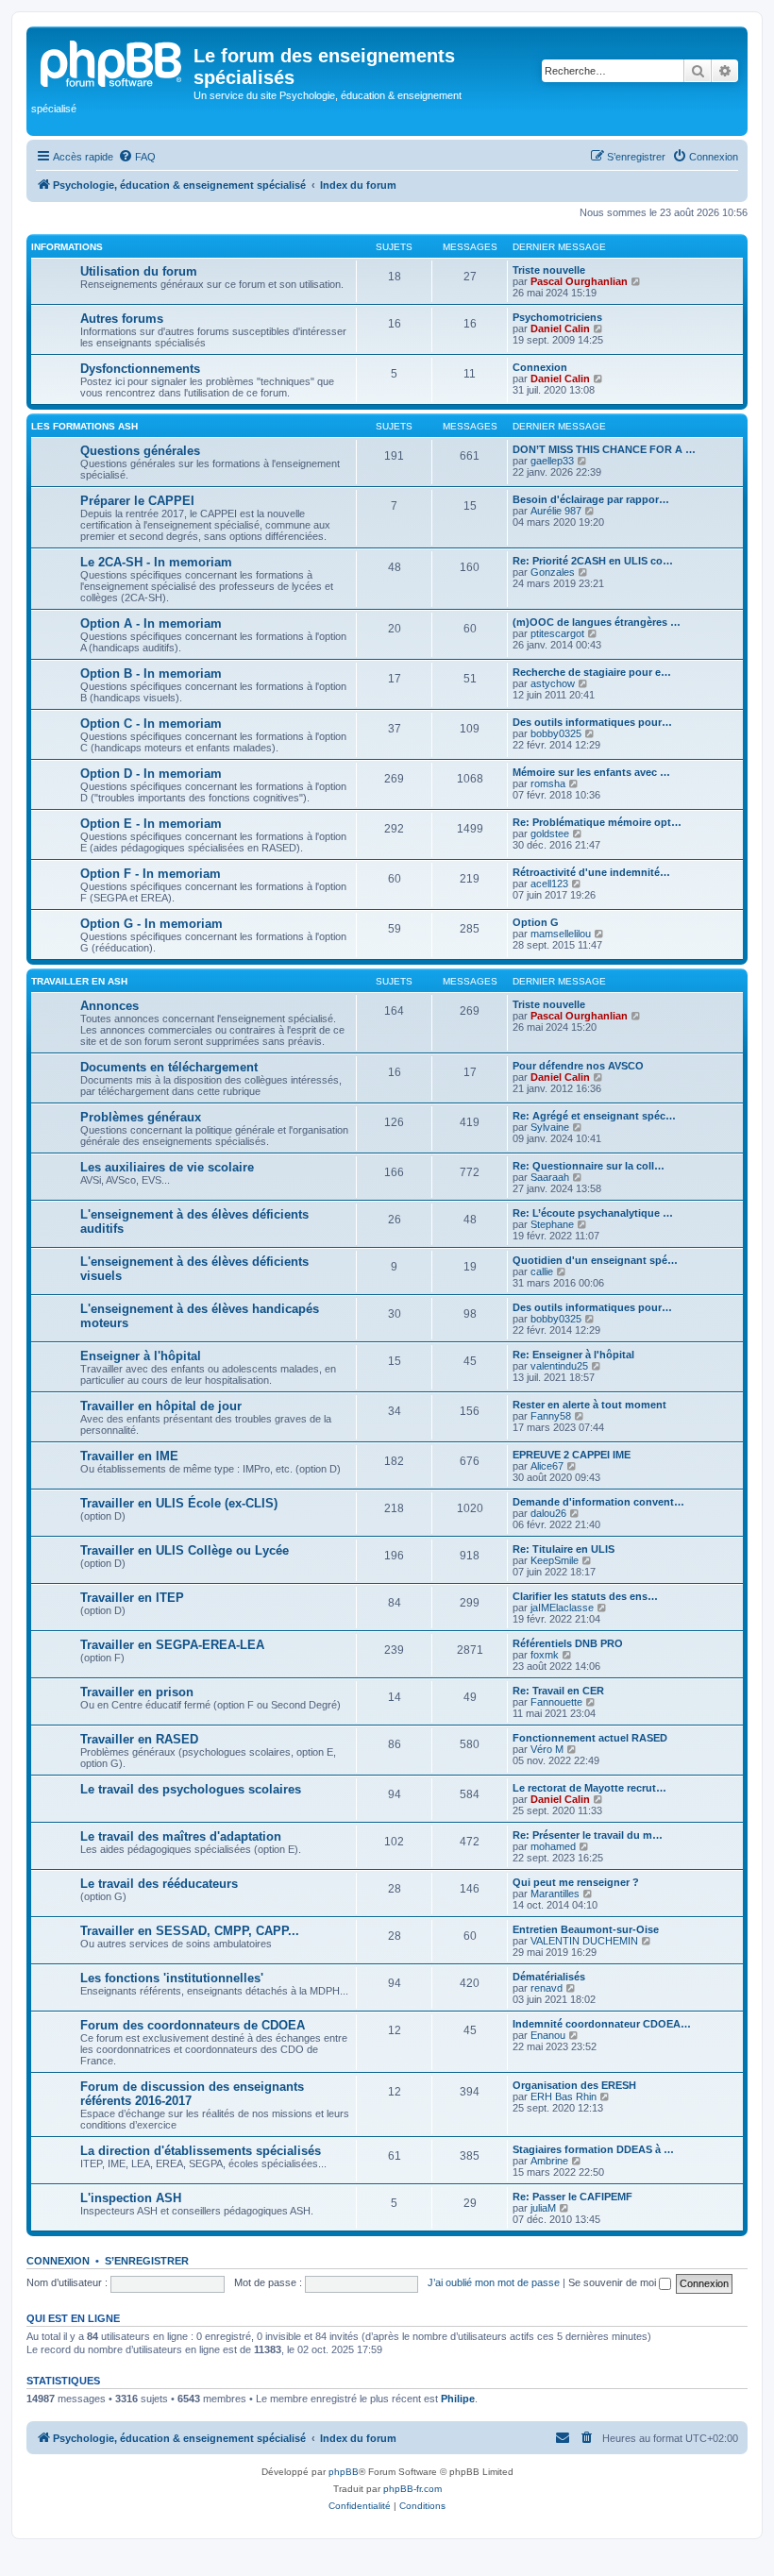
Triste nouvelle (549, 270)
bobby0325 (556, 733)
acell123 (549, 884)
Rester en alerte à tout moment (589, 1405)
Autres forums (122, 319)
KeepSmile (555, 1560)
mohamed (553, 1846)
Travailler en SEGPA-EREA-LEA (172, 1645)
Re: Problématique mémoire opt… (597, 822)
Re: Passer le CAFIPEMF (572, 2197)
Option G (536, 922)
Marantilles (555, 1894)
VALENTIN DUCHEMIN (584, 1941)
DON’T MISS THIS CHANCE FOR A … (604, 449)
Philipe (458, 2399)
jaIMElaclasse (562, 1608)
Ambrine (549, 2161)
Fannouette (556, 1702)
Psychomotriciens (557, 317)
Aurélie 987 (556, 511)
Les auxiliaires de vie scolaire (167, 1167)
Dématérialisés (549, 1977)
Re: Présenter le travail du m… (588, 1835)
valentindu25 (559, 1366)
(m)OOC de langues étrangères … (597, 622)
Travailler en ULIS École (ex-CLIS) (179, 1503)
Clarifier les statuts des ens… (585, 1596)
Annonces (109, 1006)
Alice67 (547, 1466)
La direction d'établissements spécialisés (201, 2151)
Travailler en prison (137, 1692)
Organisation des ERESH (574, 2085)
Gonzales (553, 572)
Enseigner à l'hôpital (141, 1356)
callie (542, 1271)
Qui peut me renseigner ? (576, 1882)
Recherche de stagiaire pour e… (592, 672)
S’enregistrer (147, 2261)
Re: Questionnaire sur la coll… (589, 1166)
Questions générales (140, 451)
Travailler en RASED (139, 1739)
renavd (547, 1988)
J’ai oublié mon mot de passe (494, 2282)
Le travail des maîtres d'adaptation (181, 1836)
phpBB (344, 2472)
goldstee (550, 833)
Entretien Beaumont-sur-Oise (586, 1929)
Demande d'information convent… (598, 1502)
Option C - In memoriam (151, 724)
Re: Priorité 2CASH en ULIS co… (593, 561)
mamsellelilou (561, 934)
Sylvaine (550, 1127)
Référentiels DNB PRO (568, 1643)
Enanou (548, 2035)
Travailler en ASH (79, 981)
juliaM (543, 2208)
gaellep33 (552, 461)
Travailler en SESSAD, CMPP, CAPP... (190, 1931)
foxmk (545, 1655)
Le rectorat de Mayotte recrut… (589, 1788)
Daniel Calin (560, 328)
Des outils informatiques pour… (592, 722)
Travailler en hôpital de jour (161, 1406)
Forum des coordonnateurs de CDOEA (193, 2025)
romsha (548, 783)
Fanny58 (551, 1416)
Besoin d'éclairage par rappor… (591, 499)
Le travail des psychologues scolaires (191, 1789)
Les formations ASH (84, 426)
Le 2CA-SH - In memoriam (156, 562)
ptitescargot (557, 633)
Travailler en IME (129, 1456)
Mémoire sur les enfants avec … (591, 772)
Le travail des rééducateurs (159, 1884)
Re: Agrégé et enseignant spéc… (594, 1116)
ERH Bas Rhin (564, 2096)
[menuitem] (137, 157)
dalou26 (548, 1513)
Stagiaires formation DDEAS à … (593, 2149)
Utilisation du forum (139, 271)
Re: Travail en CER (558, 1691)
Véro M (547, 1749)
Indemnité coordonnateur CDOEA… (602, 2024)
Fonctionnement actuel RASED (590, 1738)
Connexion (540, 367)
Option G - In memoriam (151, 924)
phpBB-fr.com (412, 2489)
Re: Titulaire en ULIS (564, 1549)
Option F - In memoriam (151, 874)
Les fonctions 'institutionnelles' (172, 1978)
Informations (67, 247)
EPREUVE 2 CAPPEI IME (572, 1455)
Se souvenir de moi (614, 2282)
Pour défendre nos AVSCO (578, 1066)
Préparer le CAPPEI (137, 501)
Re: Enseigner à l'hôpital (573, 1355)
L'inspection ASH (131, 2198)
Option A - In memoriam (151, 623)
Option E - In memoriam (151, 824)
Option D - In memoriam (151, 774)
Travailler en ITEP (132, 1598)
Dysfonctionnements (140, 369)
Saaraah (550, 1177)
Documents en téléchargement (169, 1067)
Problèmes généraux (141, 1117)
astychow (553, 683)
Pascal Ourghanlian (579, 281)
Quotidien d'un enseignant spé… (595, 1260)
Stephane (552, 1224)
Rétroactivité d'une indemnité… (591, 872)
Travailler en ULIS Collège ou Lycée (185, 1550)
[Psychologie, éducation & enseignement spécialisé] (112, 61)
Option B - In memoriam (151, 673)
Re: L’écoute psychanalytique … (593, 1213)
